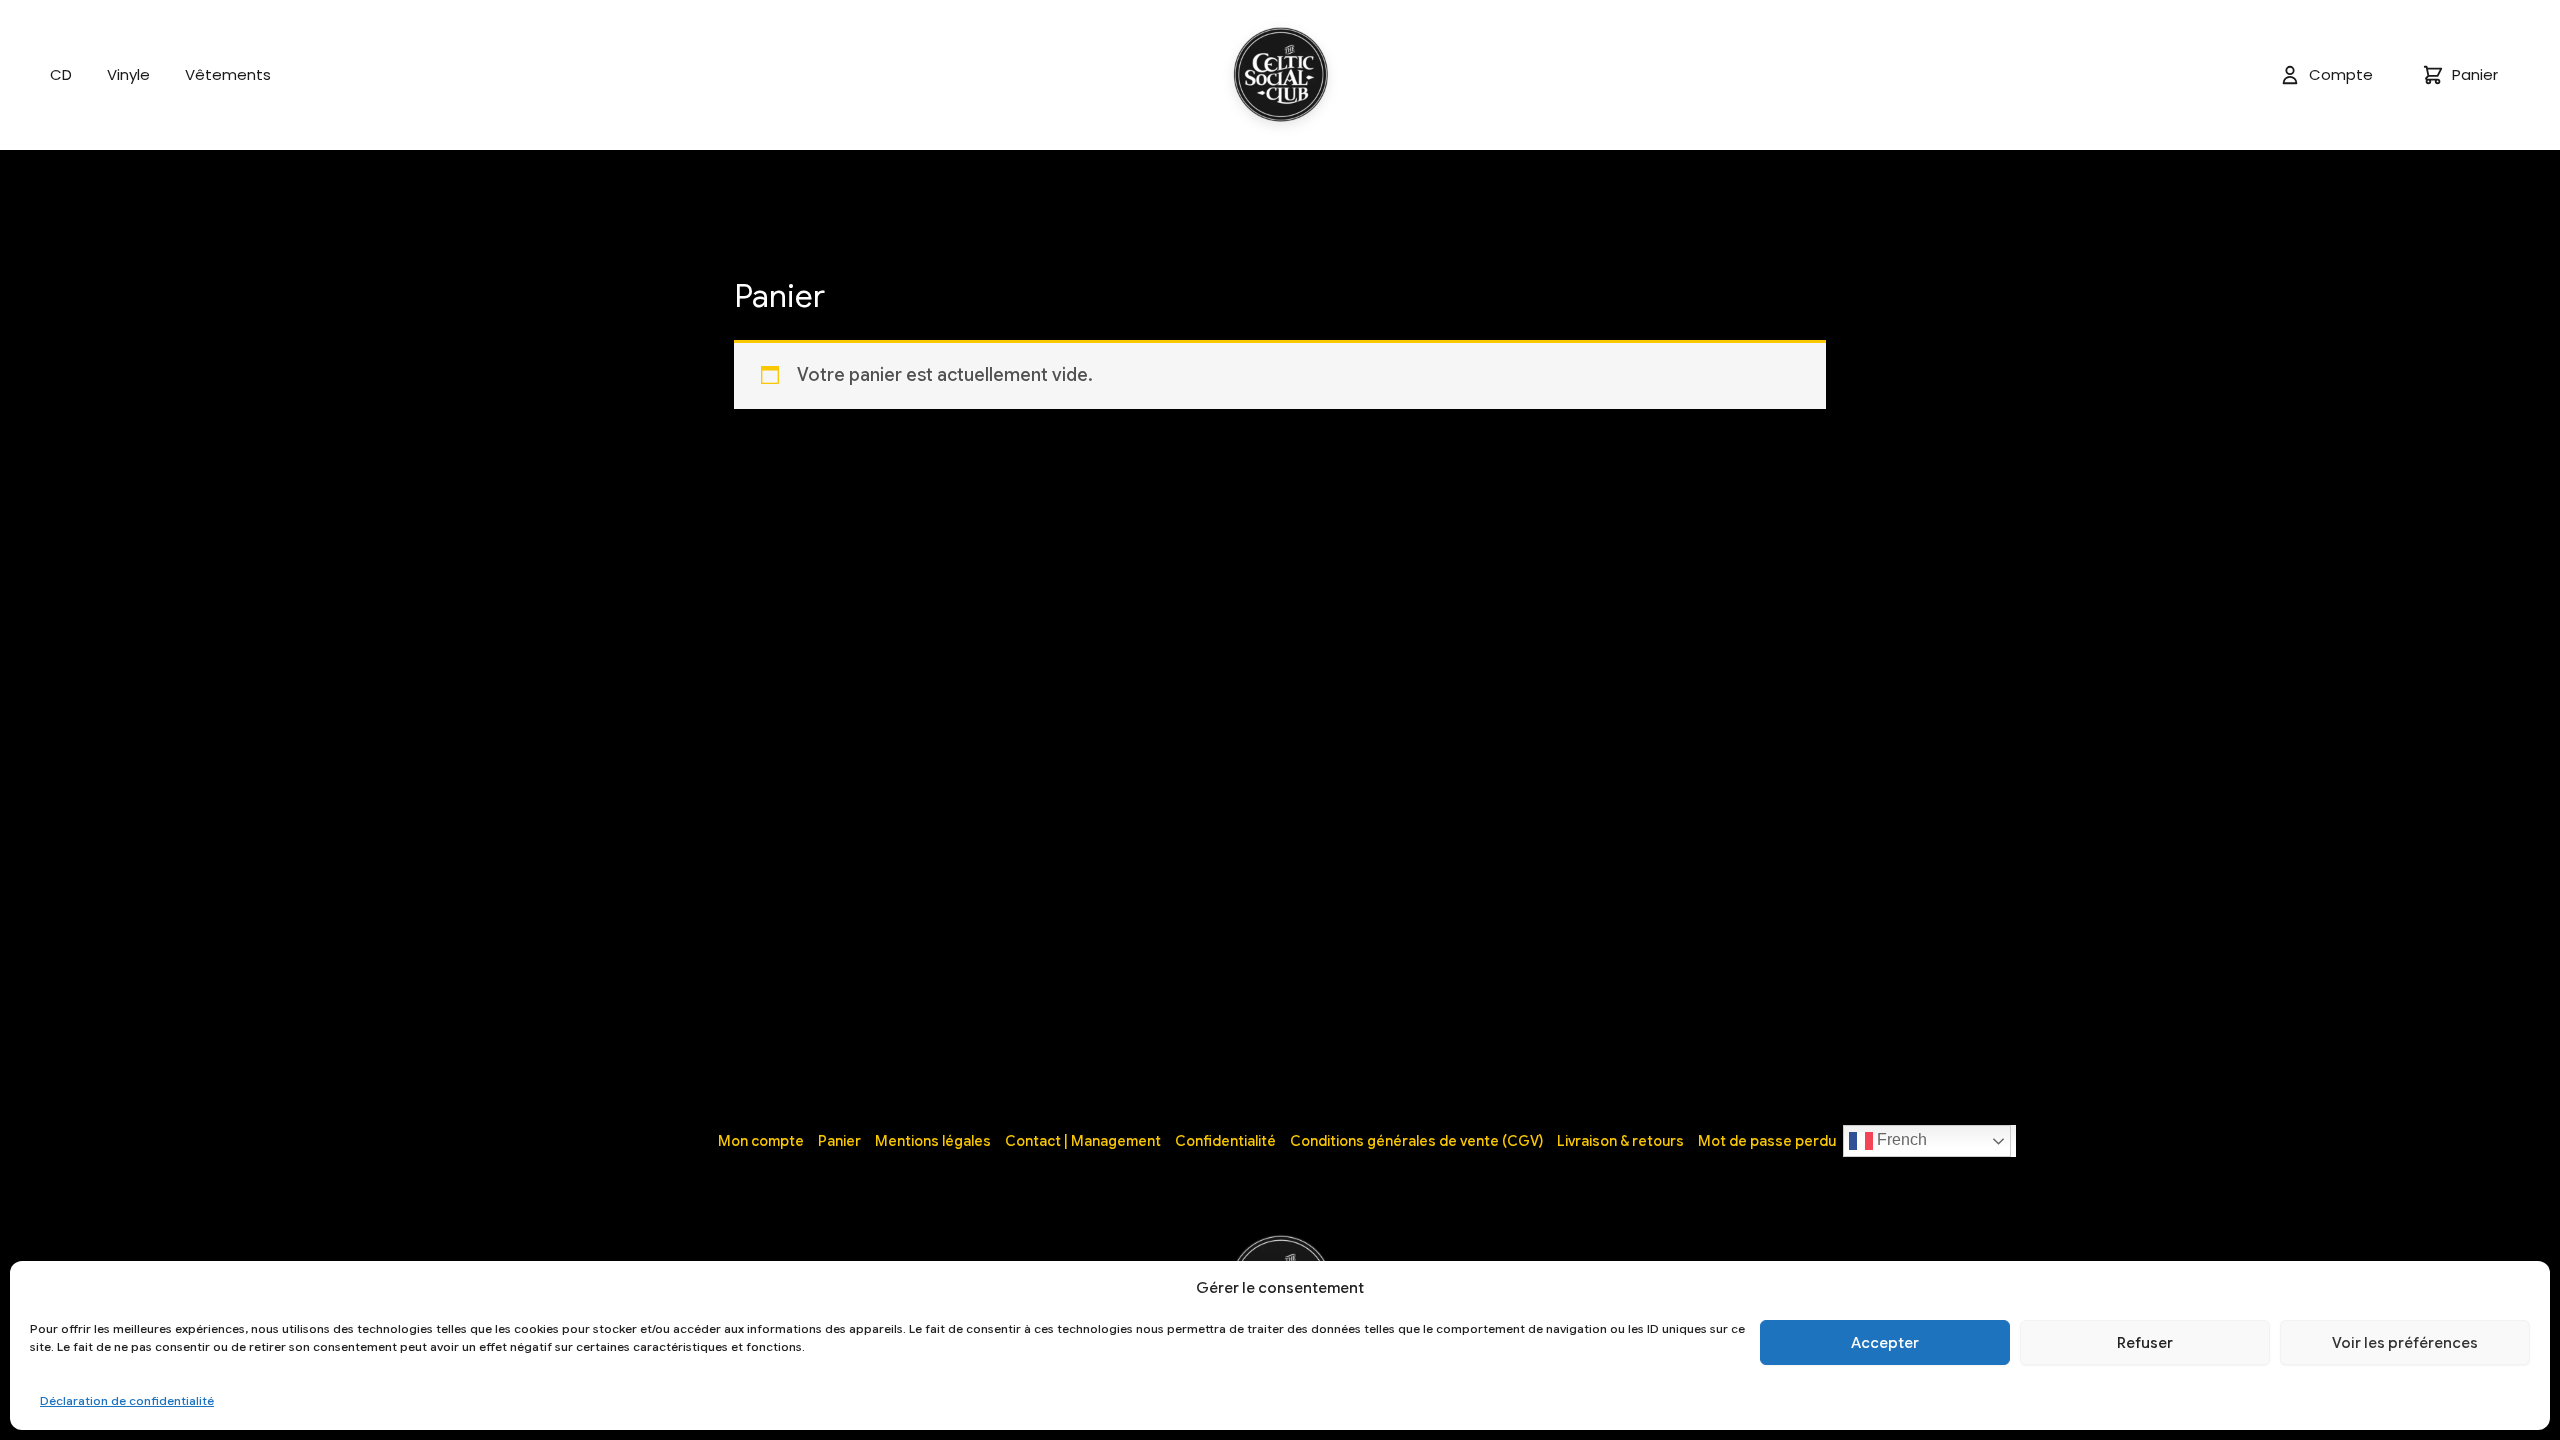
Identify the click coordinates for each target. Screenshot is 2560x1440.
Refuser (2145, 1343)
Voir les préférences (2405, 1343)
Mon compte (761, 1141)
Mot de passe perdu (1767, 1141)
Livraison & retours (1620, 1141)
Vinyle (128, 74)
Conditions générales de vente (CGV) (1416, 1141)
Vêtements (228, 74)
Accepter (1885, 1343)
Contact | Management (1083, 1141)
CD (61, 74)
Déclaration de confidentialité (127, 1400)
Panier (839, 1141)
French (1900, 1139)
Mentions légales (933, 1141)
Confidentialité (1225, 1141)
